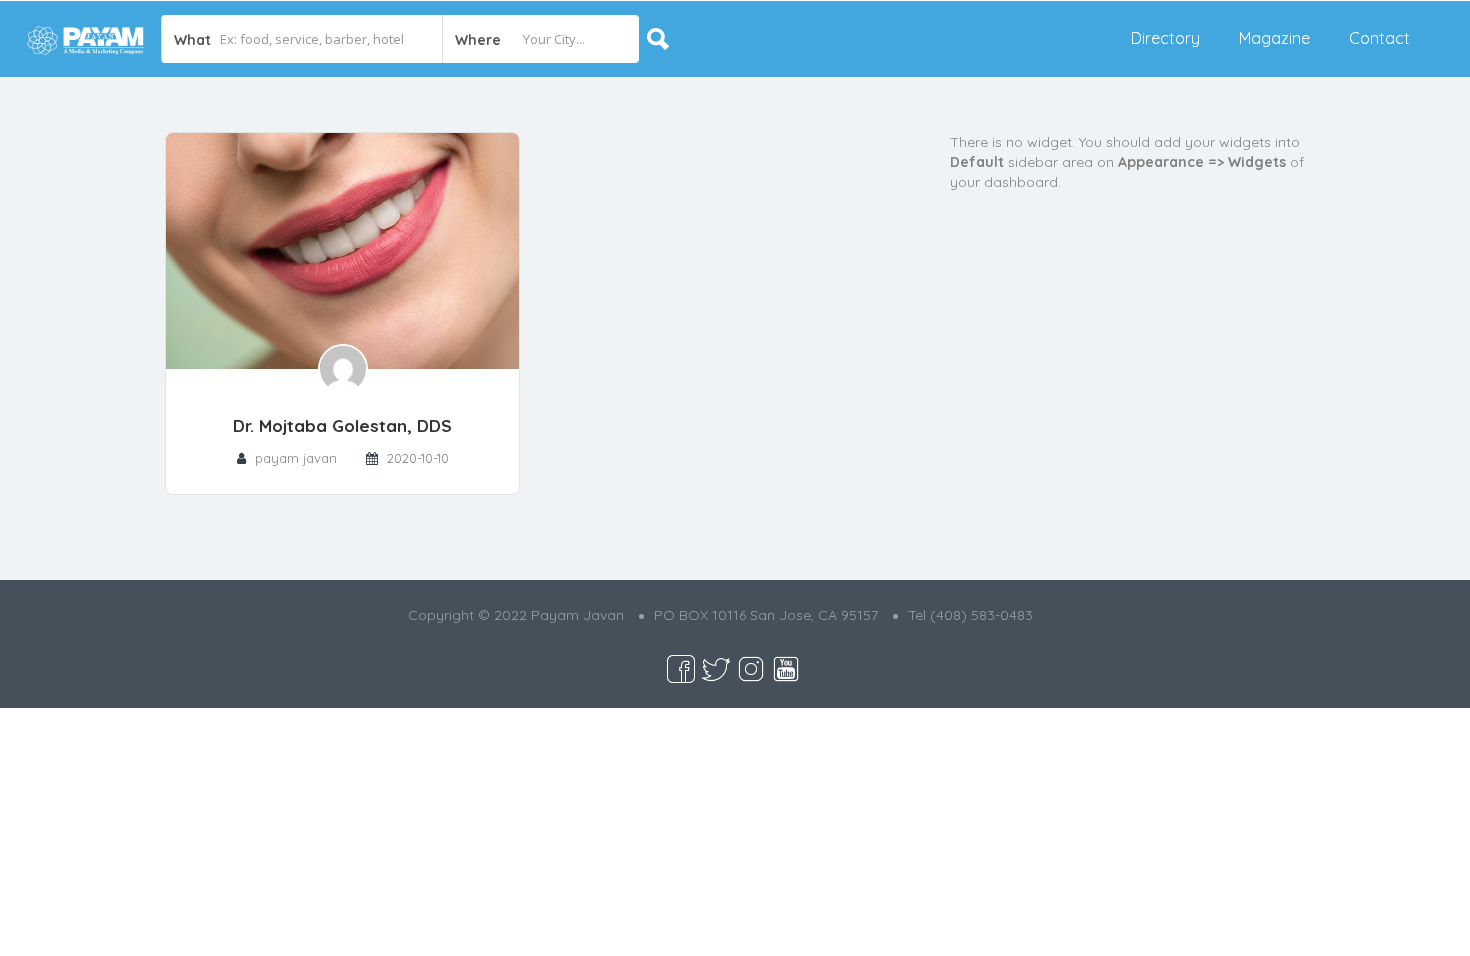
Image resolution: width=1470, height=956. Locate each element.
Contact (1379, 38)
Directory (1165, 38)
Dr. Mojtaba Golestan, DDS (342, 425)
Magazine (1274, 38)
